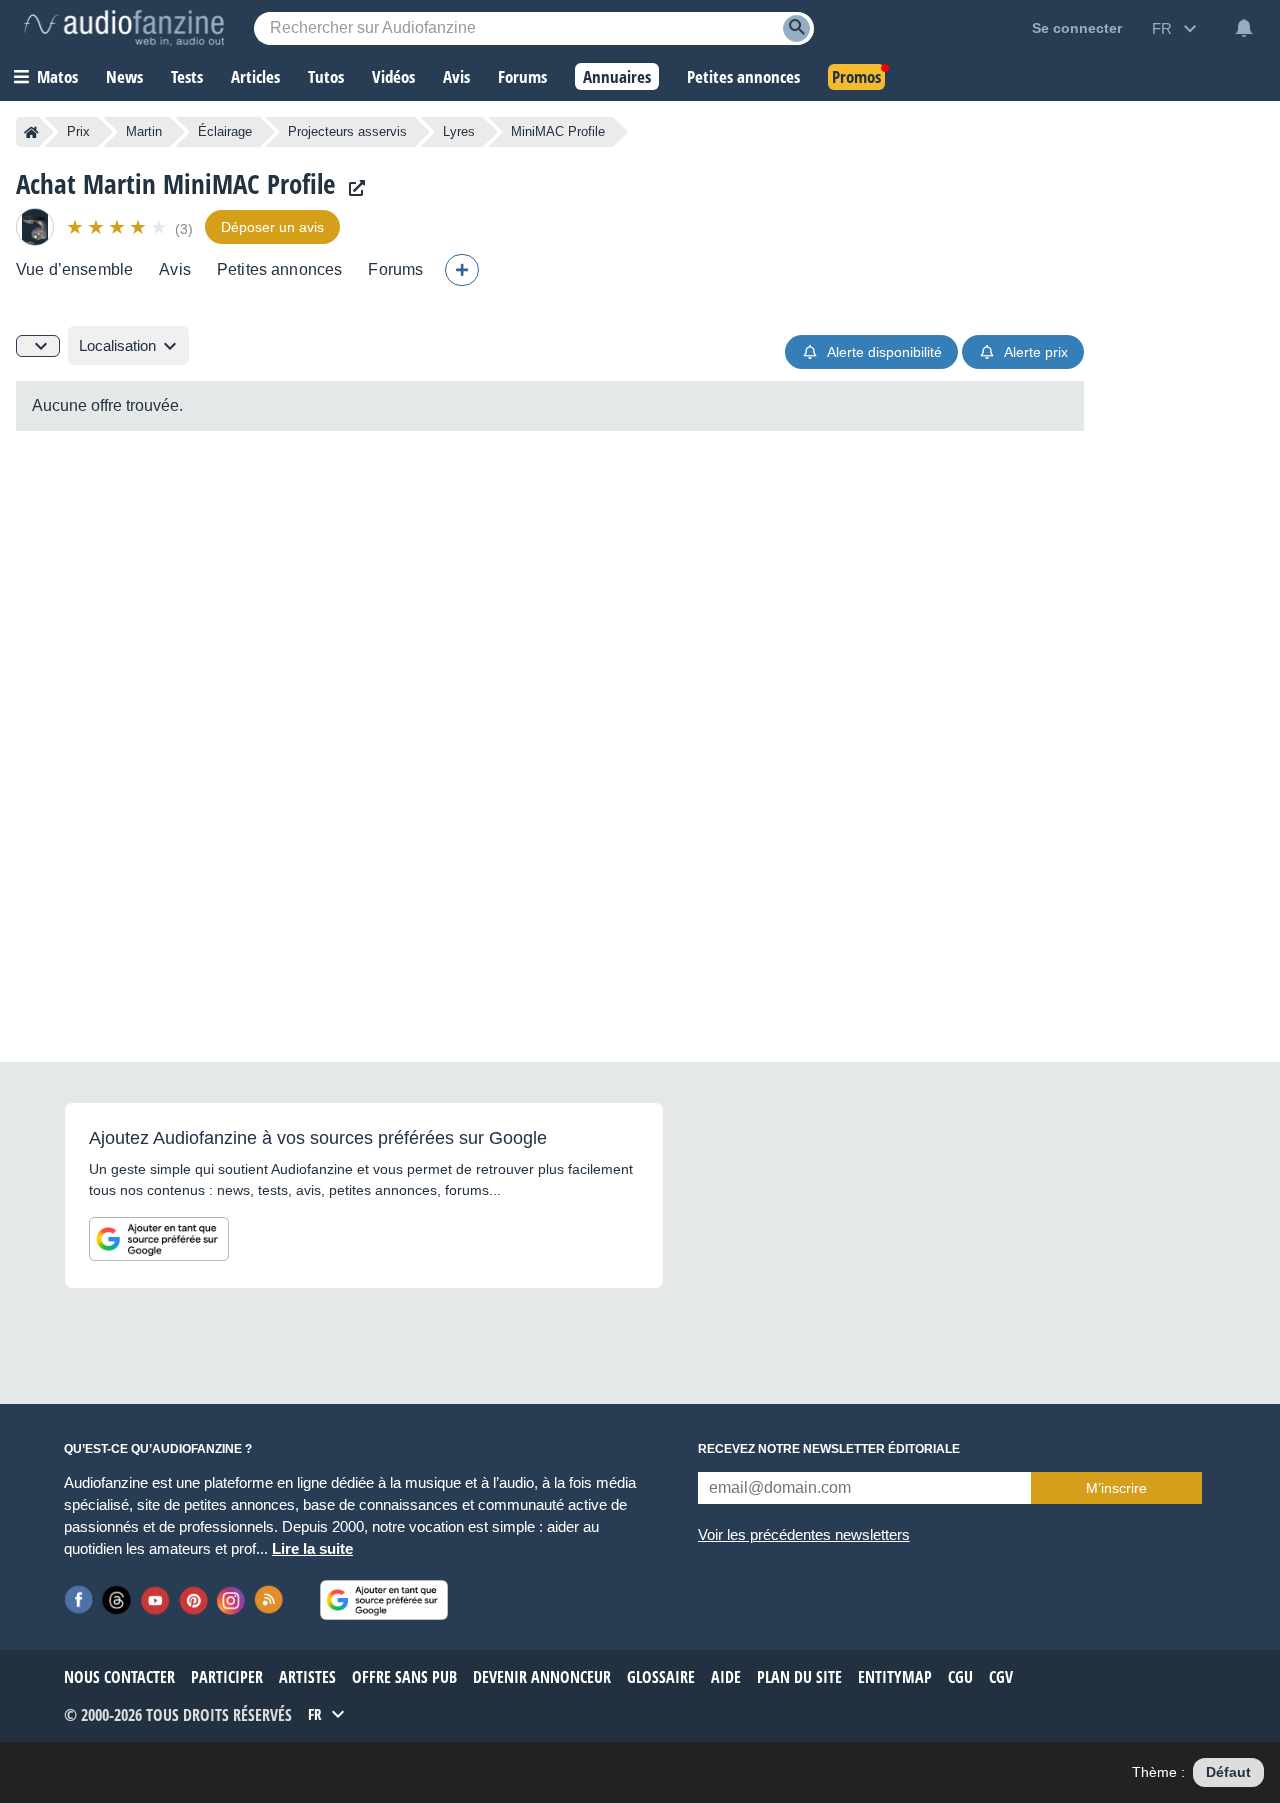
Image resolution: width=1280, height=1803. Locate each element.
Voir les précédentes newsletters (804, 1534)
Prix (78, 131)
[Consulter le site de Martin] (352, 188)
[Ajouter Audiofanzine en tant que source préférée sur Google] (159, 1239)
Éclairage (225, 131)
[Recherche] (796, 28)
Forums (395, 269)
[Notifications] (1244, 28)
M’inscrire (1116, 1488)
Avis (175, 269)
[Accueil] (31, 132)
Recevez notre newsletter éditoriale (829, 1449)
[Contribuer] (462, 270)
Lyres (459, 131)
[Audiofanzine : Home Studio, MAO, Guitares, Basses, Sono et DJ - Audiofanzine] (124, 28)
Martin (144, 131)
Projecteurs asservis (347, 131)
